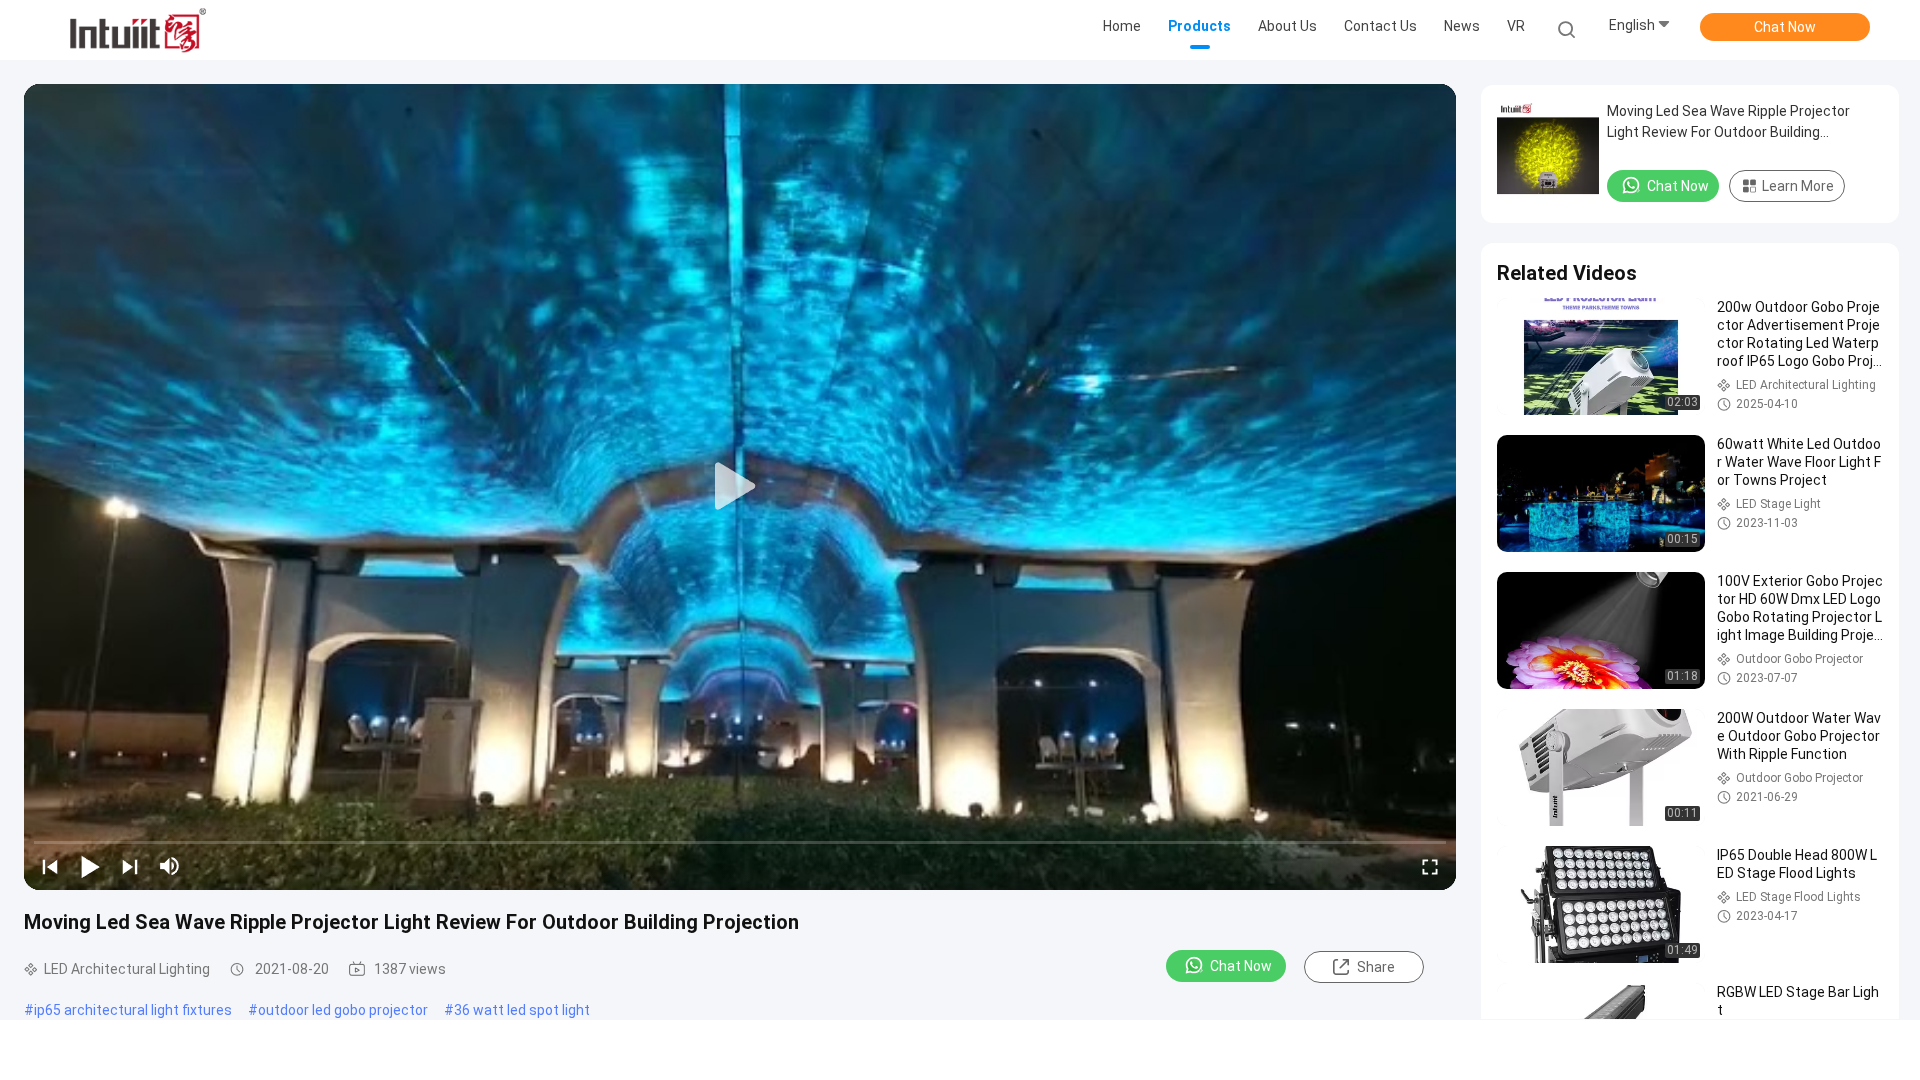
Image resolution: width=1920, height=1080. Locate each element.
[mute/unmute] (170, 866)
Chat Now (1785, 27)
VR (1516, 26)
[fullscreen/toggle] (1430, 866)
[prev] (50, 866)
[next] (130, 866)
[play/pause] (90, 866)
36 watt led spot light (522, 1010)
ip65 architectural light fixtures (133, 1010)
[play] (740, 487)
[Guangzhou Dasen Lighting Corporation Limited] (138, 30)
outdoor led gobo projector (343, 1010)
